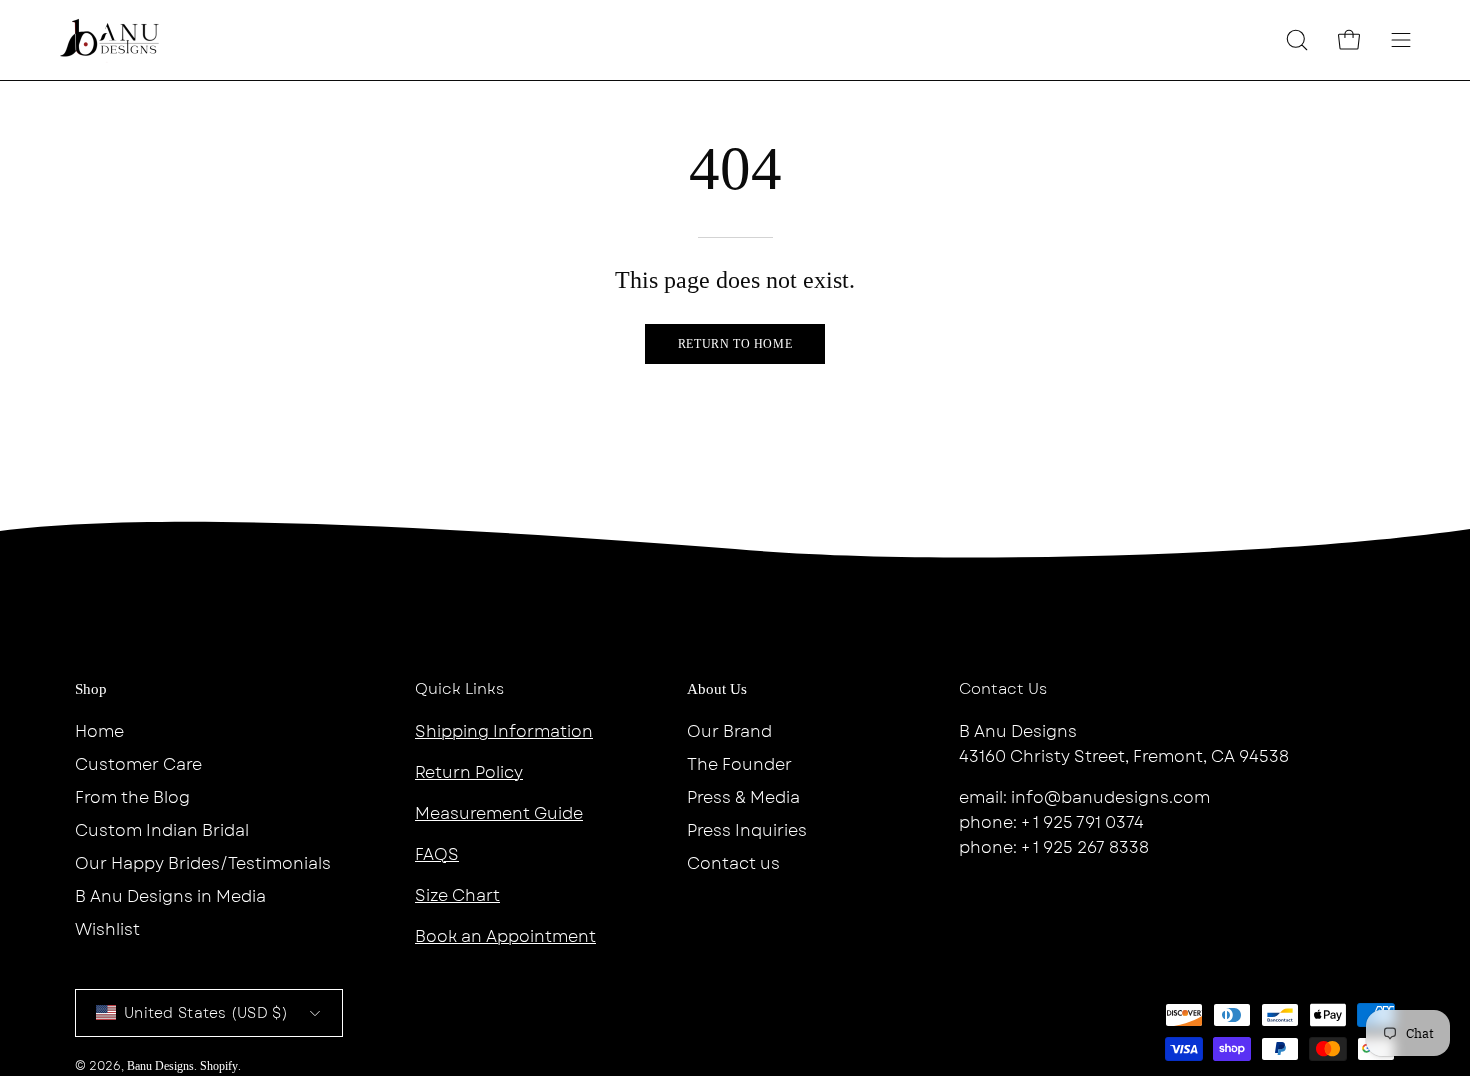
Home (99, 731)
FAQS (437, 854)
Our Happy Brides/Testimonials (203, 863)
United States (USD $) (206, 1013)
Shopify (219, 1066)
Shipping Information (504, 731)
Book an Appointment (505, 936)
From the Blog (132, 797)
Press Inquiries (747, 830)
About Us (717, 689)
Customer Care (138, 764)
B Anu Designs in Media (170, 896)
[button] (1297, 40)
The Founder (739, 764)
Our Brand (729, 731)
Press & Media (743, 797)
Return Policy (469, 772)
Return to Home (735, 344)
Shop (91, 689)
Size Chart (457, 895)
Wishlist (107, 929)
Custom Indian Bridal (162, 830)
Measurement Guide (499, 813)
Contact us (733, 863)
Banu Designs (160, 1066)
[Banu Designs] (110, 40)
